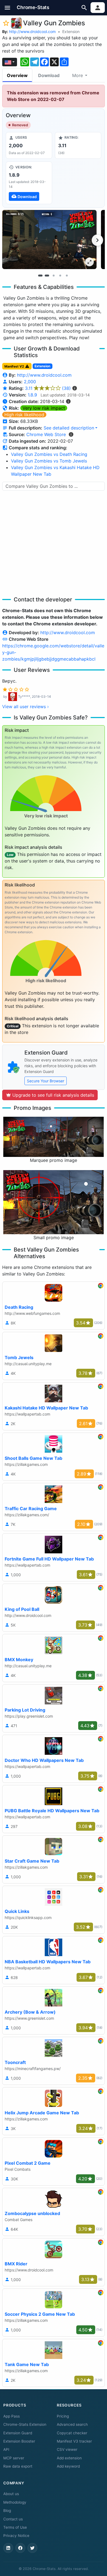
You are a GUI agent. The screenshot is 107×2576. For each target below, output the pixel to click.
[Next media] (97, 240)
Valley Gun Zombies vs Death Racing (49, 454)
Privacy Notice (16, 2536)
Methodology (15, 2502)
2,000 (30, 382)
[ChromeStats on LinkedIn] (8, 2548)
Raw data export (18, 2466)
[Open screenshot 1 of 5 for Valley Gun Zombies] (49, 239)
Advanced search (72, 2424)
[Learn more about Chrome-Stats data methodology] (71, 434)
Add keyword (68, 2466)
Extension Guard (18, 2433)
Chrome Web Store (46, 434)
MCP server (14, 2458)
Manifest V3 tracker (74, 2441)
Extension (71, 32)
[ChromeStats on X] (32, 2548)
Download (49, 75)
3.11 (48, 388)
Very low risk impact (44, 408)
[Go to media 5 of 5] (67, 275)
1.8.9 (32, 395)
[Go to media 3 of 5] (54, 275)
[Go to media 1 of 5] (40, 275)
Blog (7, 2511)
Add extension (69, 2458)
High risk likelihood (24, 415)
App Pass (12, 2416)
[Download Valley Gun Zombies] (29, 183)
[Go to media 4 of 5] (60, 275)
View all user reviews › (26, 707)
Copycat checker (72, 2433)
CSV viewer (67, 2449)
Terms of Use (15, 2527)
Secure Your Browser (46, 1081)
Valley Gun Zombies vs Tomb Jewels (49, 461)
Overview (17, 75)
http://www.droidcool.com (32, 32)
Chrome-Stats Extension (25, 2424)
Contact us (13, 2519)
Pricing (63, 2416)
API (6, 2449)
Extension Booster (19, 2441)
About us (11, 2494)
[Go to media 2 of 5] (47, 275)
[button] (8, 8)
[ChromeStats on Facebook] (20, 2548)
